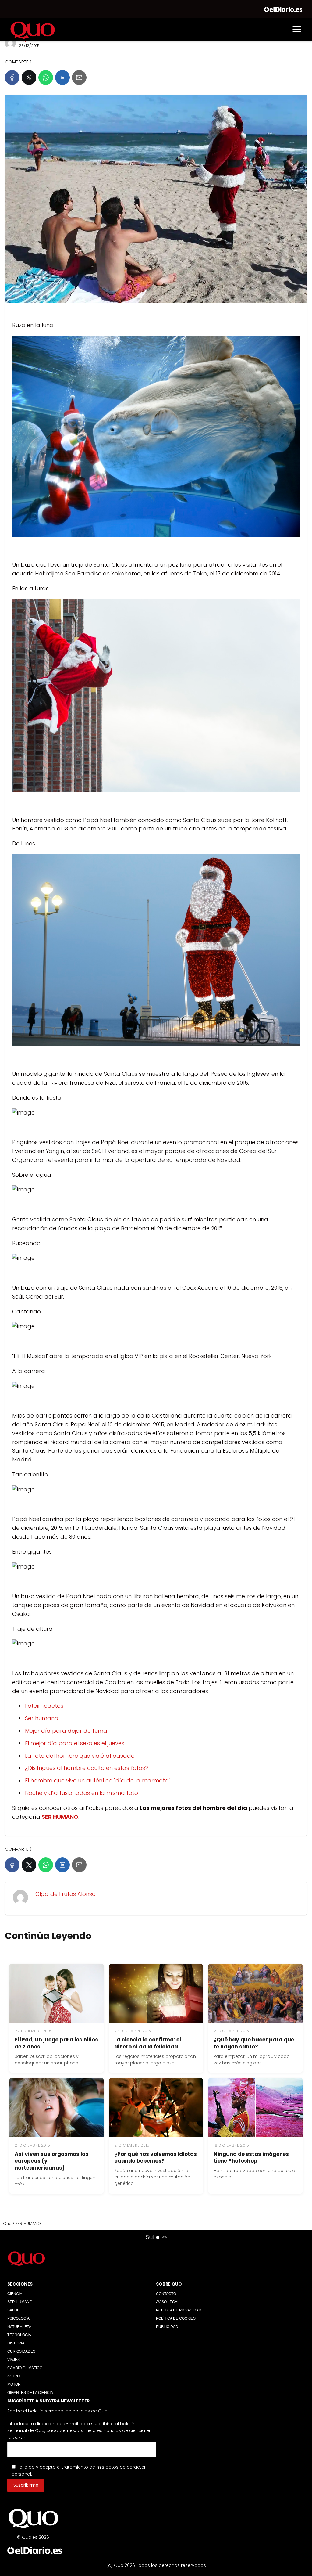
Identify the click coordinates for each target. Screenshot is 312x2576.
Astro (14, 2376)
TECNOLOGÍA (19, 2335)
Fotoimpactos (44, 1706)
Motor (14, 2384)
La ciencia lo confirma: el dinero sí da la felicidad (148, 2043)
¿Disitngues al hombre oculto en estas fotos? (87, 1768)
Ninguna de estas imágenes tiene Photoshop (251, 2158)
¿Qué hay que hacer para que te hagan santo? (254, 2043)
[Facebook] (12, 77)
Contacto (166, 2294)
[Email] (79, 77)
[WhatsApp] (46, 77)
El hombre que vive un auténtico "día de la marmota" (98, 1780)
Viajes (14, 2360)
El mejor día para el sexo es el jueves (75, 1743)
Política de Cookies (176, 2318)
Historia (16, 2343)
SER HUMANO (20, 2302)
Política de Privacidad (179, 2310)
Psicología (18, 2318)
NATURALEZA (19, 2327)
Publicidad (167, 2327)
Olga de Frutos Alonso (66, 1894)
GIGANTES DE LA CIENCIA (30, 2393)
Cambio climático (25, 2368)
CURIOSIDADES (21, 2351)
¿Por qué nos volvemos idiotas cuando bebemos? (156, 2158)
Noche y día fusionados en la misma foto (82, 1793)
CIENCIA (15, 2294)
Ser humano (42, 1718)
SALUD (14, 2310)
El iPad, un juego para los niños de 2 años (56, 2043)
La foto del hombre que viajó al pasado (80, 1756)
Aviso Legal (168, 2302)
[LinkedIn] (62, 77)
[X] (29, 77)
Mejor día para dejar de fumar (67, 1731)
